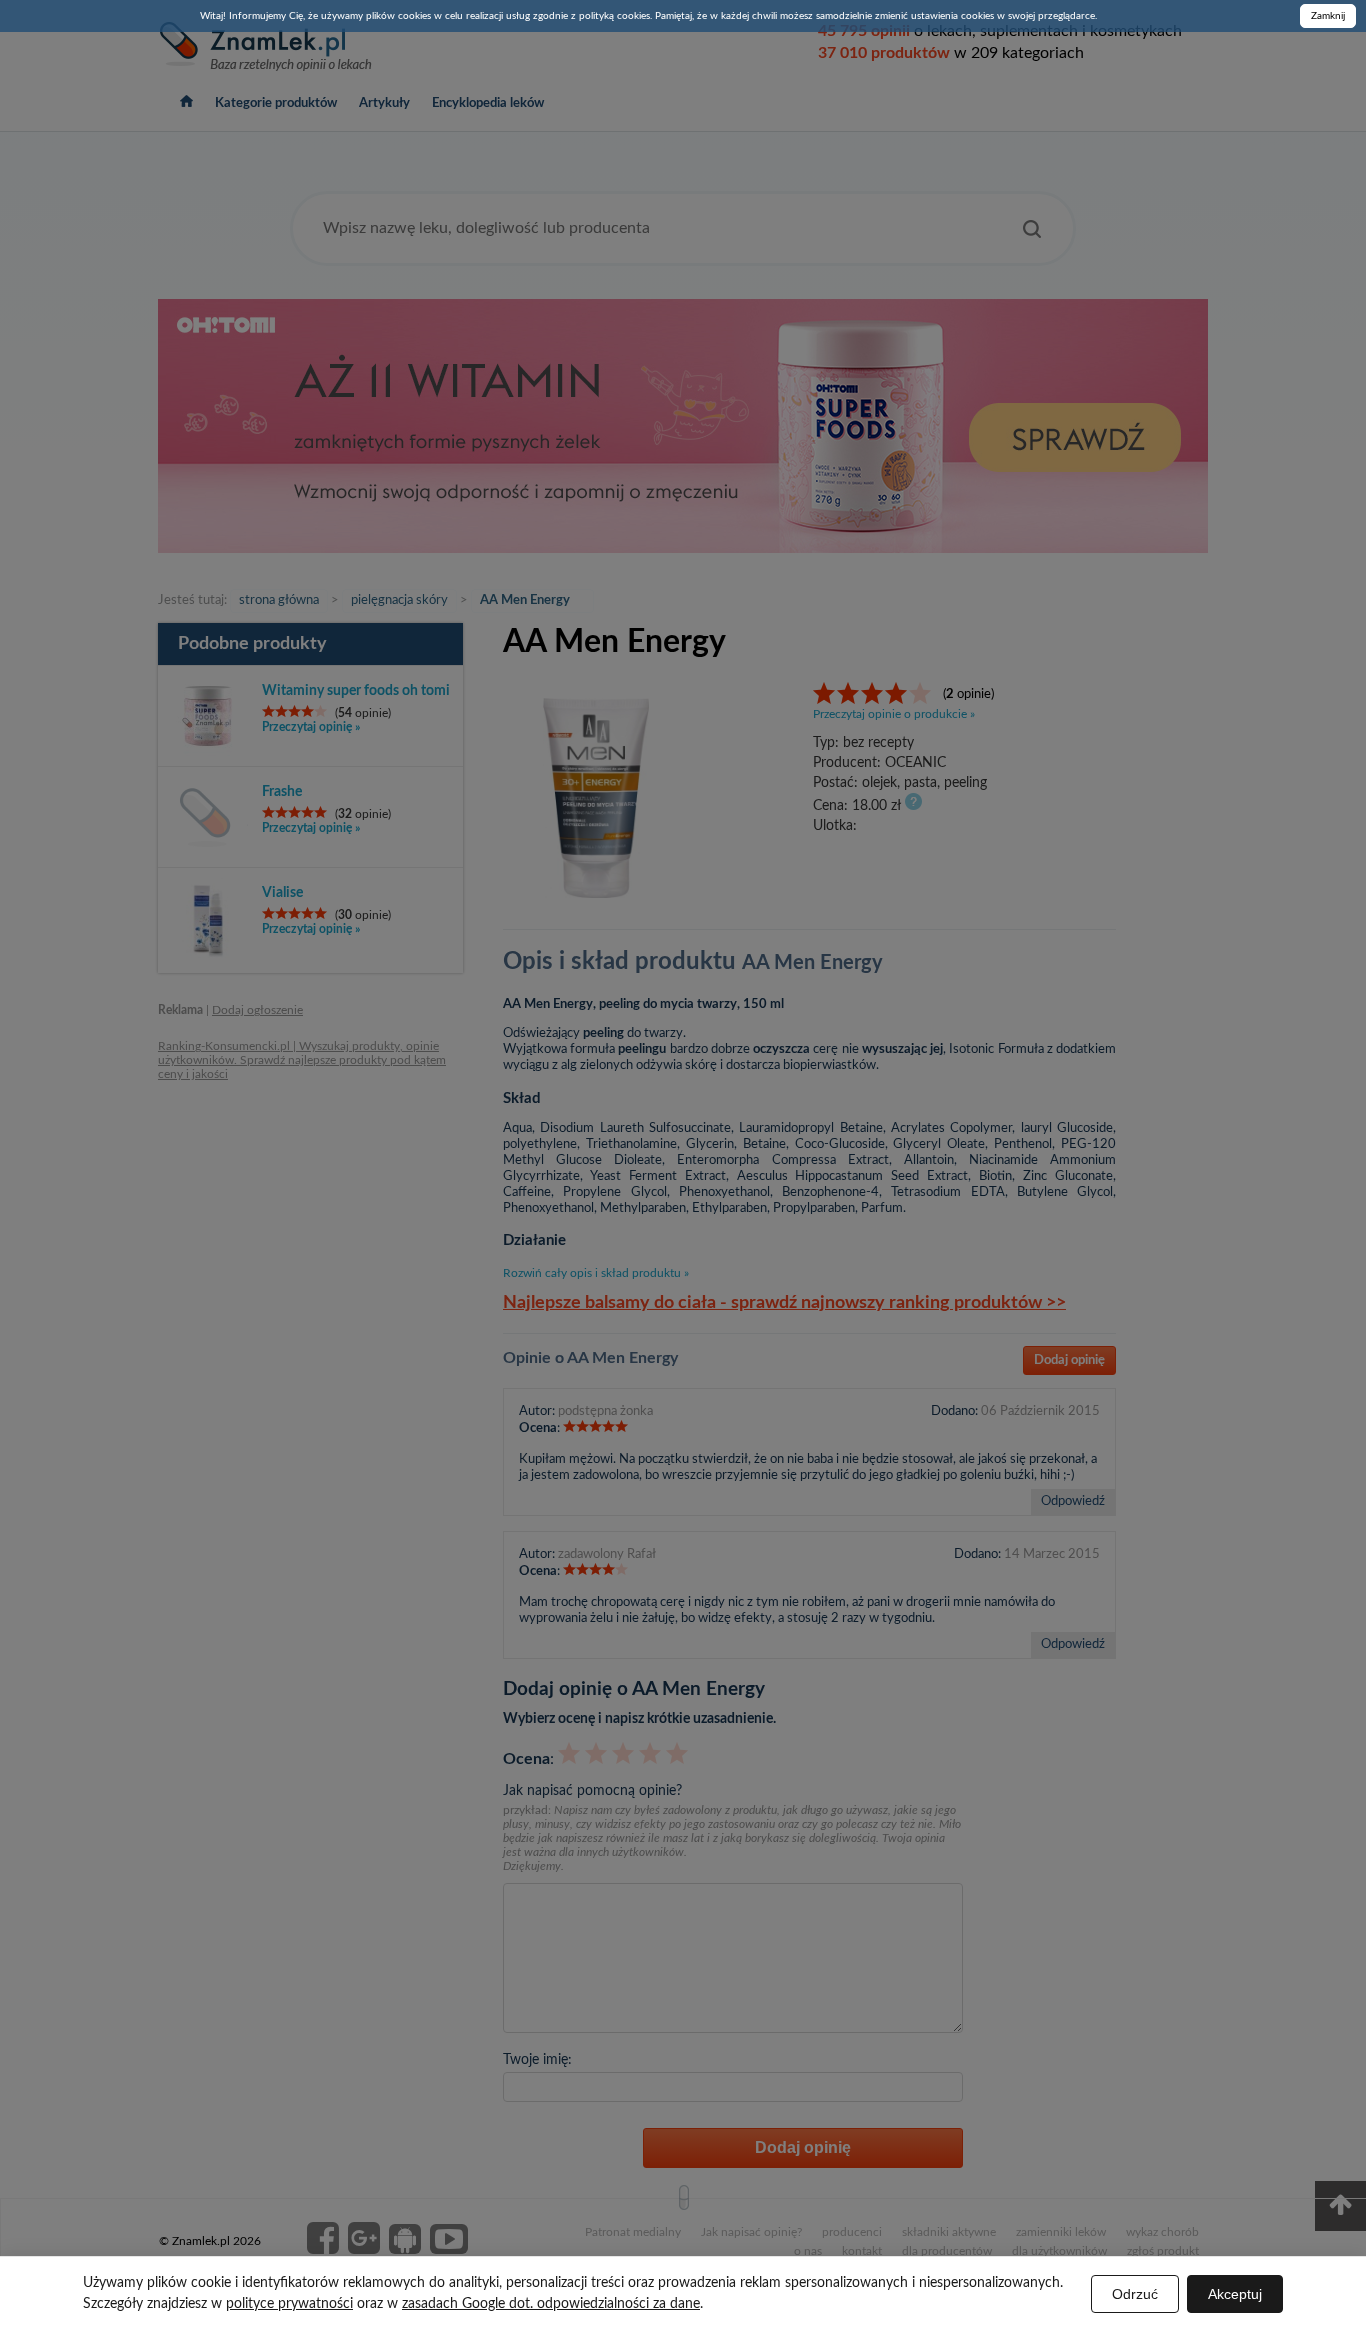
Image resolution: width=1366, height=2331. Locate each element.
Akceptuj (1235, 2294)
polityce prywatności (289, 2304)
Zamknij (1328, 16)
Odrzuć (1135, 2294)
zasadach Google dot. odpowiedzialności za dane (551, 2304)
